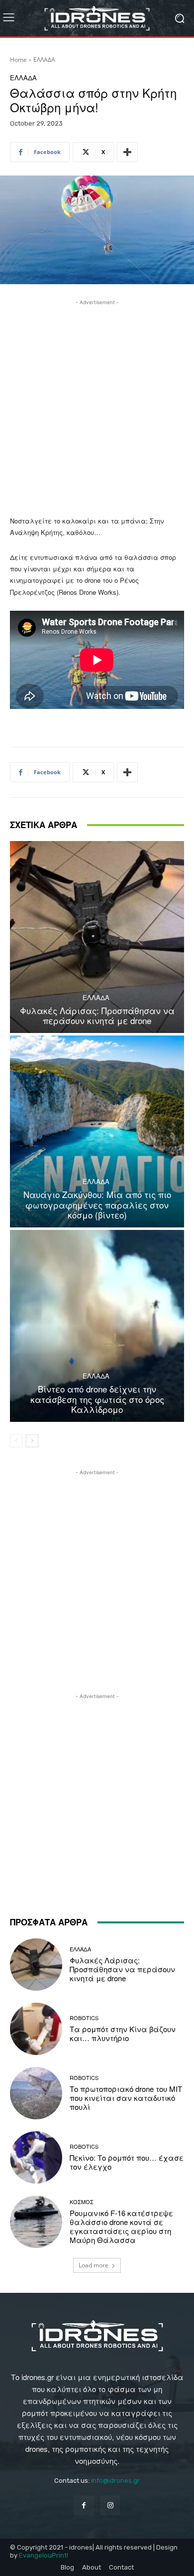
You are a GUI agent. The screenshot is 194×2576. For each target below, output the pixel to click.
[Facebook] (84, 2505)
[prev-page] (16, 1441)
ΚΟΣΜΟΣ (82, 2202)
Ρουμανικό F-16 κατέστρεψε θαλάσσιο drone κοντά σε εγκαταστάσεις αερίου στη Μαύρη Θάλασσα (121, 2226)
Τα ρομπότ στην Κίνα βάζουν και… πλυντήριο (123, 2033)
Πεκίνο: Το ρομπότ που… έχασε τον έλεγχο (127, 2162)
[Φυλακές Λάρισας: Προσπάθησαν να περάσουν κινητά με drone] (97, 937)
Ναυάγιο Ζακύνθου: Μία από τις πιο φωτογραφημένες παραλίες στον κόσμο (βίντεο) (97, 1204)
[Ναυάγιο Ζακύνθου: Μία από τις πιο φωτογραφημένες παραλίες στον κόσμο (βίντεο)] (97, 1131)
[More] (127, 152)
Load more (94, 2265)
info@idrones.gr (115, 2481)
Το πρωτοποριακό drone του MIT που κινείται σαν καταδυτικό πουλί (126, 2098)
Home (18, 60)
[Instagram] (110, 2505)
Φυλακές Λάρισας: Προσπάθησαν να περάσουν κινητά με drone (97, 1015)
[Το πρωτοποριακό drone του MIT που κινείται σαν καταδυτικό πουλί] (36, 2093)
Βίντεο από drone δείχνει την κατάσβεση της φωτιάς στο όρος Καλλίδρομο (97, 1399)
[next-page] (32, 1441)
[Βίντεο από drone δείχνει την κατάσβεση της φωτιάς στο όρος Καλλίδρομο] (97, 1326)
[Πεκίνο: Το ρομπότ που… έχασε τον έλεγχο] (36, 2157)
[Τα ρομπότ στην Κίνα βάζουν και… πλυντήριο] (36, 2029)
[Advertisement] (97, 405)
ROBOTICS (84, 2018)
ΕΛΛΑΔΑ (44, 60)
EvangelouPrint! (44, 2555)
